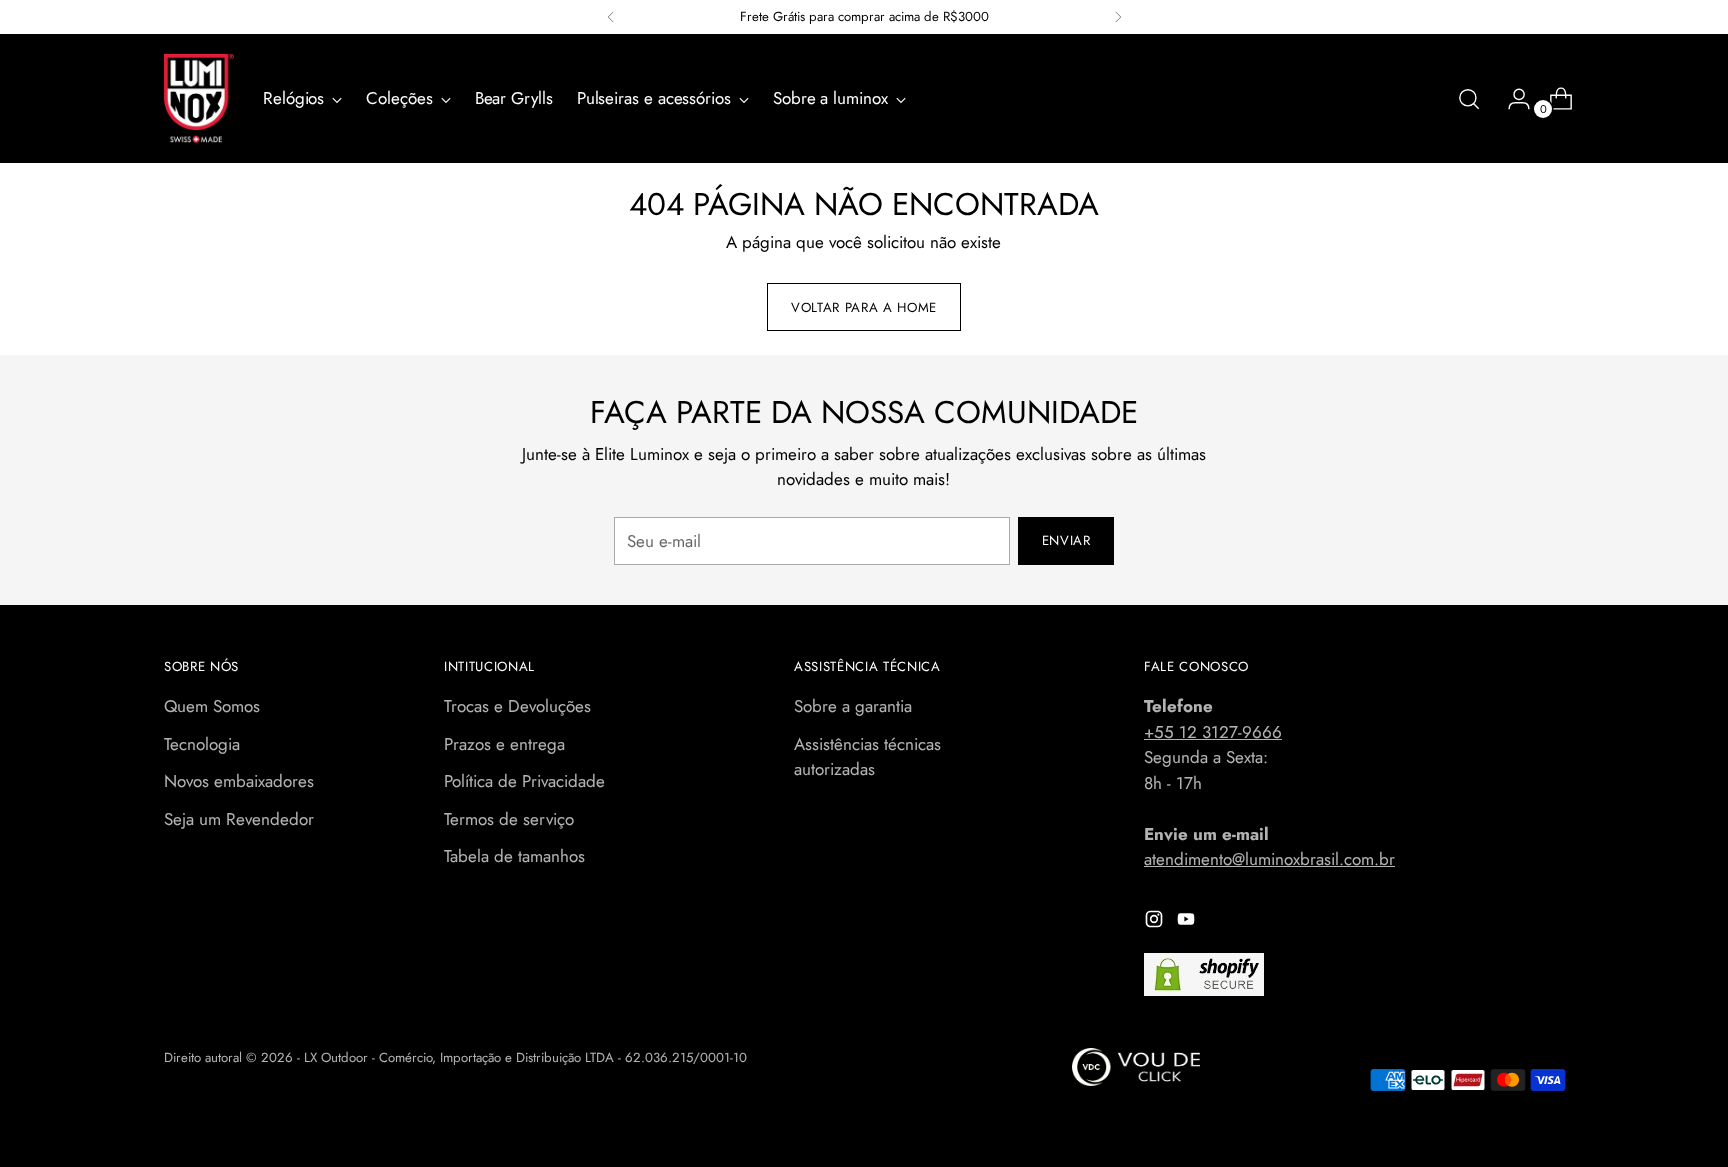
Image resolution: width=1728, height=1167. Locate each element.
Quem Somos (212, 706)
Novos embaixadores (239, 781)
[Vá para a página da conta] (1511, 99)
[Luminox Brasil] (199, 98)
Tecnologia (202, 744)
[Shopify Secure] (1204, 974)
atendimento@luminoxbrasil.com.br (1269, 859)
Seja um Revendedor (239, 819)
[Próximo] (1118, 17)
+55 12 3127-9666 (1213, 732)
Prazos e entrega (504, 744)
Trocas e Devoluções (517, 706)
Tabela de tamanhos (514, 856)
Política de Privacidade (524, 781)
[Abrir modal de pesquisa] (1469, 99)
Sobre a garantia (853, 706)
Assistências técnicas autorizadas (867, 757)
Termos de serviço (509, 819)
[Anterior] (611, 17)
